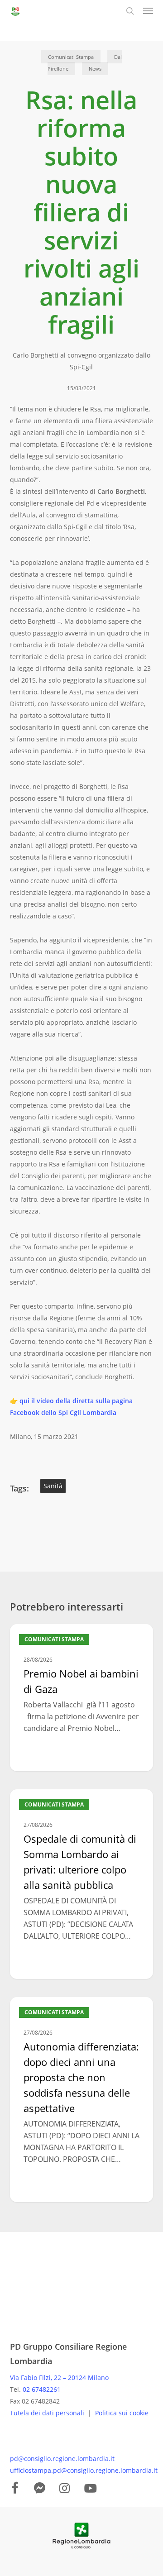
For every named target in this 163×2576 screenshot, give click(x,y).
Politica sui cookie (122, 2413)
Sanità (53, 1486)
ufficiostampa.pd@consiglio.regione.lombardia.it (84, 2470)
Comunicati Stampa (71, 57)
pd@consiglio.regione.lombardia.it (62, 2459)
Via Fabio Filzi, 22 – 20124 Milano (59, 2378)
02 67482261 (42, 2389)
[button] (148, 11)
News (95, 69)
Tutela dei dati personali (48, 2413)
